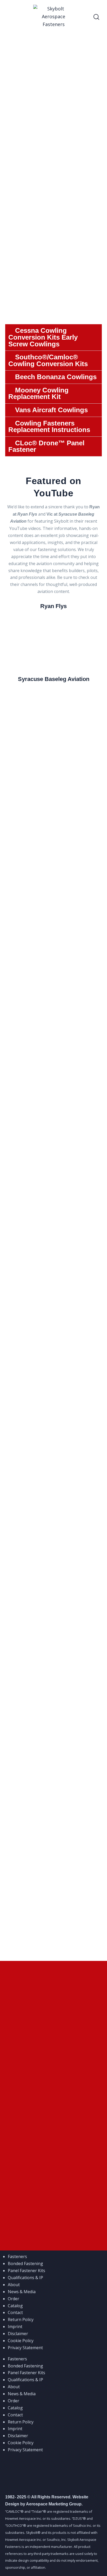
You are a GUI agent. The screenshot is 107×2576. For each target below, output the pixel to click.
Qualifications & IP (25, 2278)
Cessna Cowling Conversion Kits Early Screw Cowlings (43, 337)
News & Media (22, 2292)
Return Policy (21, 2319)
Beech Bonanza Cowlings (56, 377)
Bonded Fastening (25, 2264)
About (14, 2285)
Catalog (15, 2306)
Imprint (15, 2327)
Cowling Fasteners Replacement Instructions (49, 427)
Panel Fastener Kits (26, 2271)
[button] (53, 337)
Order (14, 2299)
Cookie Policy (21, 2341)
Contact (15, 2312)
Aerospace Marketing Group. (54, 2504)
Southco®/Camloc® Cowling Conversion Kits (48, 360)
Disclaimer (18, 2334)
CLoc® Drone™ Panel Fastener (46, 446)
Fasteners (17, 2256)
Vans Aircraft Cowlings (51, 410)
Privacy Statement (25, 2348)
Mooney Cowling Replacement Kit (38, 393)
